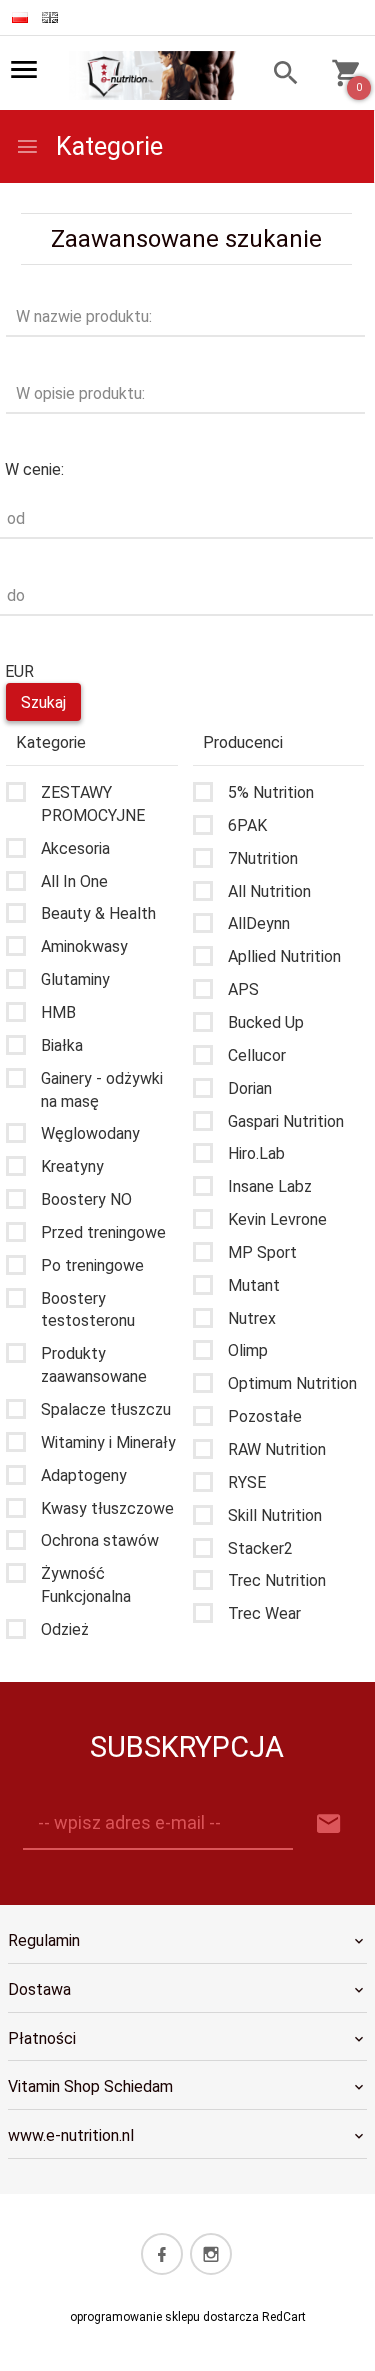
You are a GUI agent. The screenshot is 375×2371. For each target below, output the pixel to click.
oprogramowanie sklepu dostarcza (164, 2317)
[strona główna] (154, 74)
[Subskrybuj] (329, 1824)
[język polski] (20, 17)
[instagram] (211, 2254)
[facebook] (162, 2254)
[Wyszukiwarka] (278, 75)
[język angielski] (50, 17)
